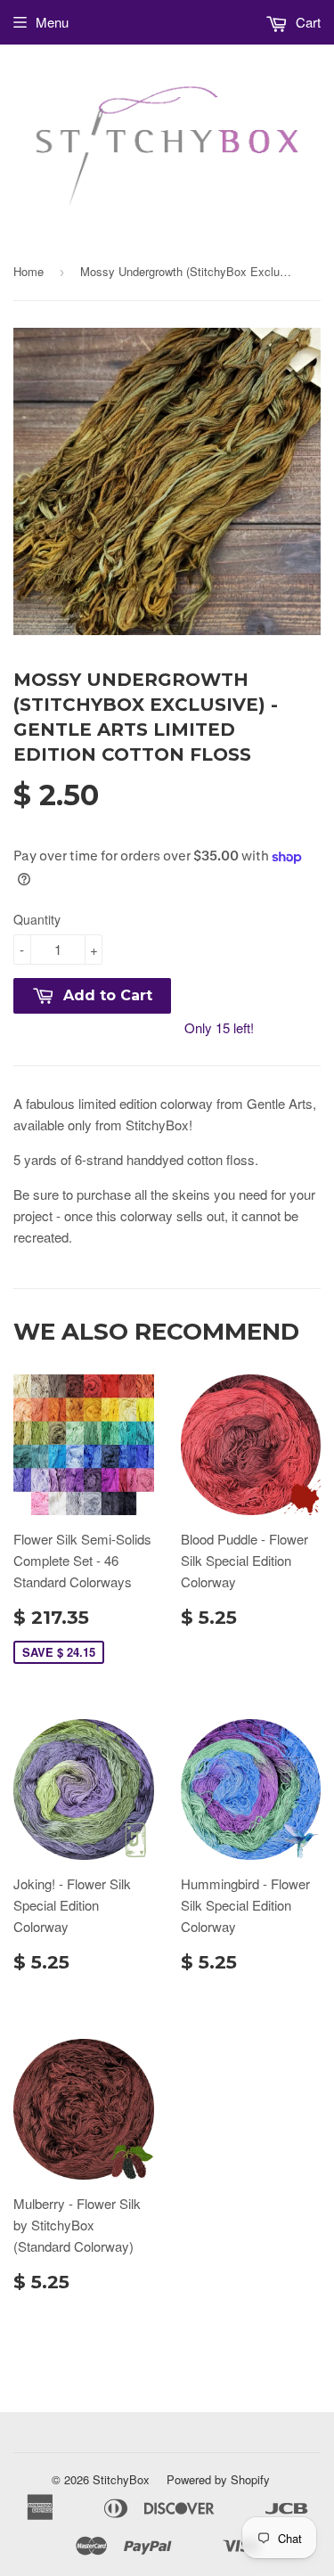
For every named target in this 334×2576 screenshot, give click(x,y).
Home (29, 271)
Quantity (37, 919)
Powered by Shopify (218, 2479)
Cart (306, 22)
